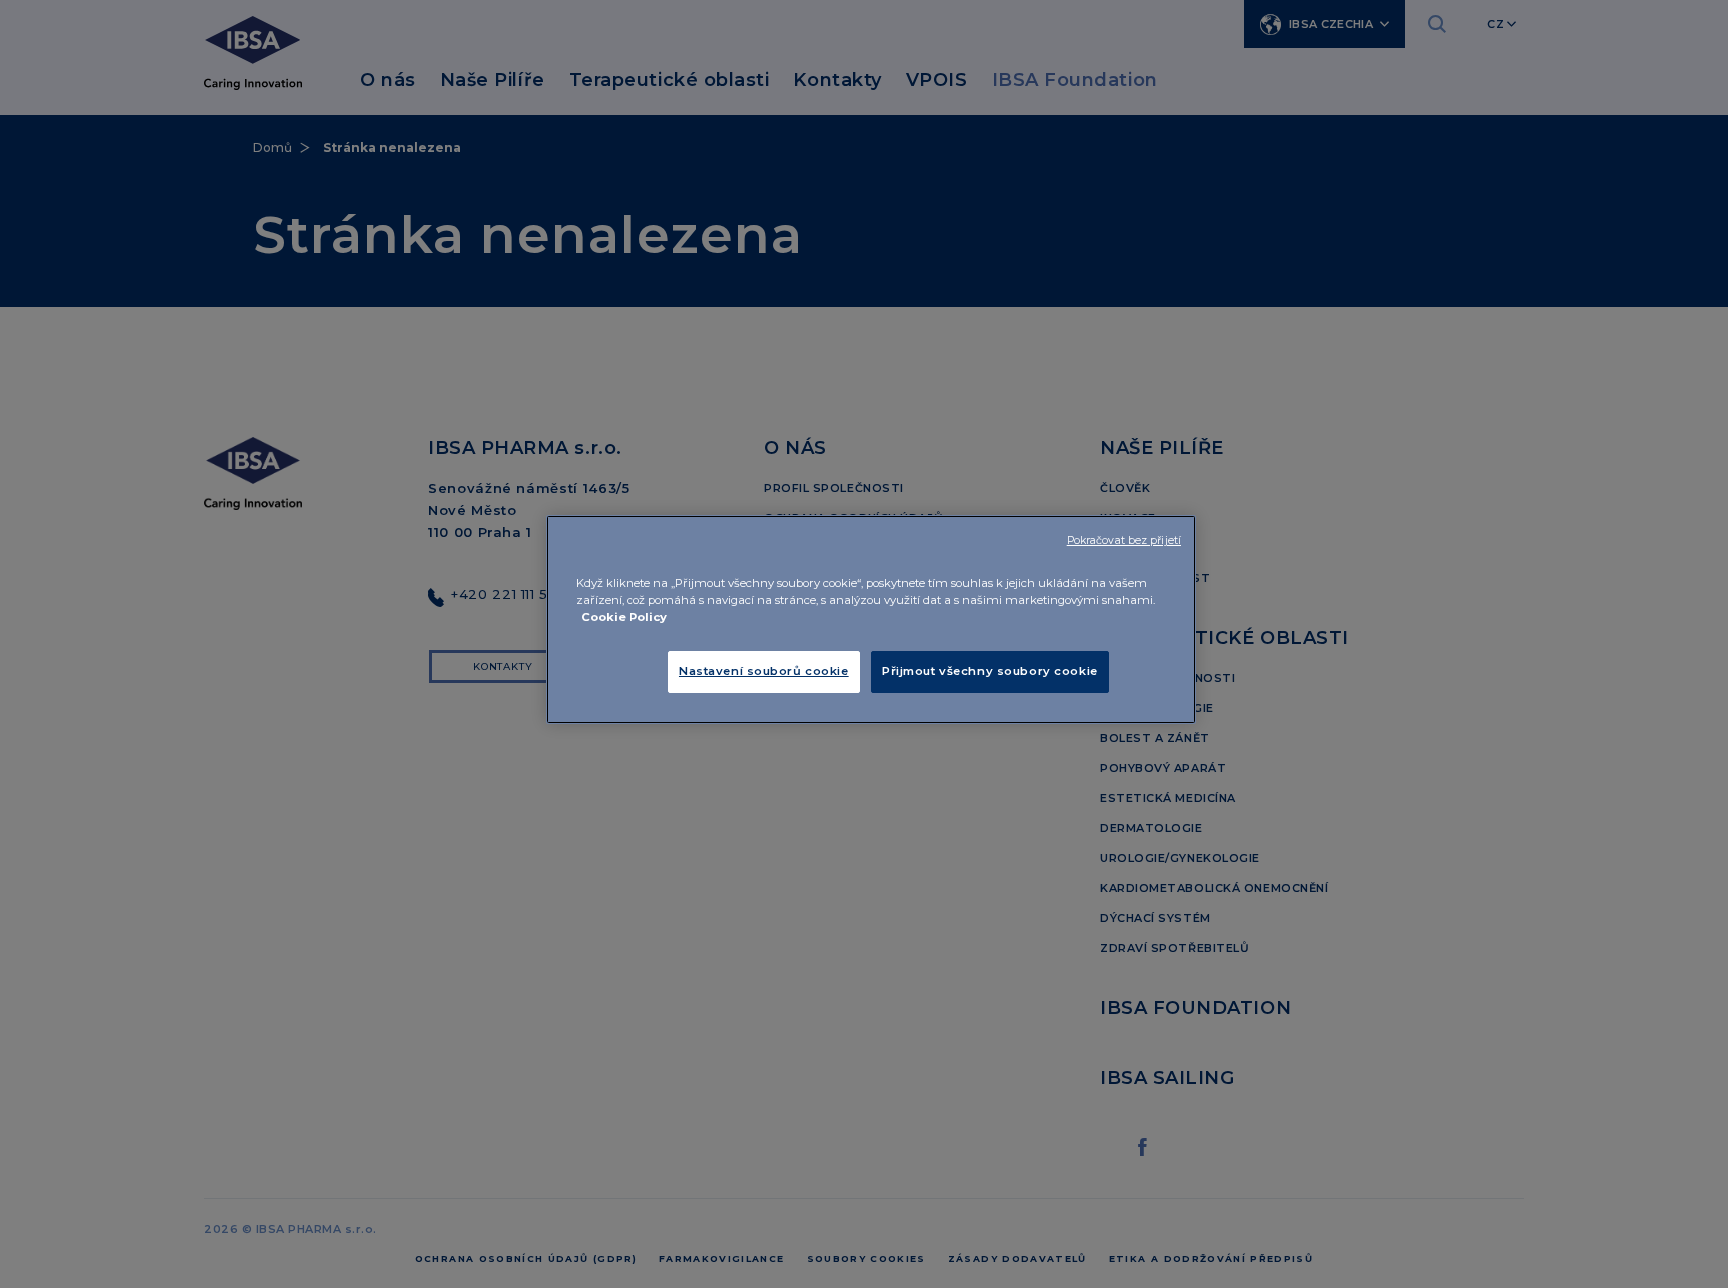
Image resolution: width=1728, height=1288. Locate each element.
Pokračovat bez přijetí (1124, 540)
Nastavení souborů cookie (764, 671)
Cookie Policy (624, 617)
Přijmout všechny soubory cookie (990, 671)
